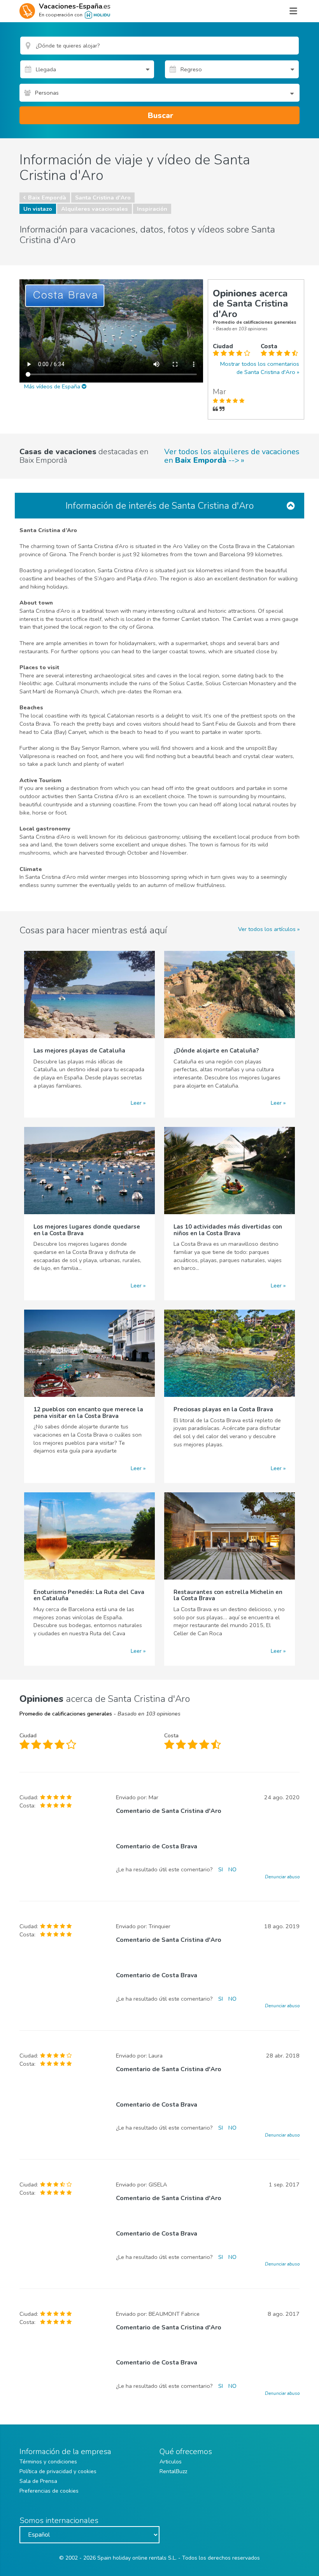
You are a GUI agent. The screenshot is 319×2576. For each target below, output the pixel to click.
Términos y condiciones (48, 2462)
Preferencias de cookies (49, 2491)
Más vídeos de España (53, 386)
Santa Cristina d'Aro (103, 197)
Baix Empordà (47, 197)
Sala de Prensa (38, 2481)
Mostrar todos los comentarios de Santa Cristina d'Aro (260, 368)
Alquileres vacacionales (95, 209)
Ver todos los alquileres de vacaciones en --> (232, 456)
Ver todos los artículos (267, 929)
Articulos (171, 2462)
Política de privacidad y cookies (58, 2471)
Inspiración (152, 209)
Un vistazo (38, 209)
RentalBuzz (173, 2471)
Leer (136, 1103)
